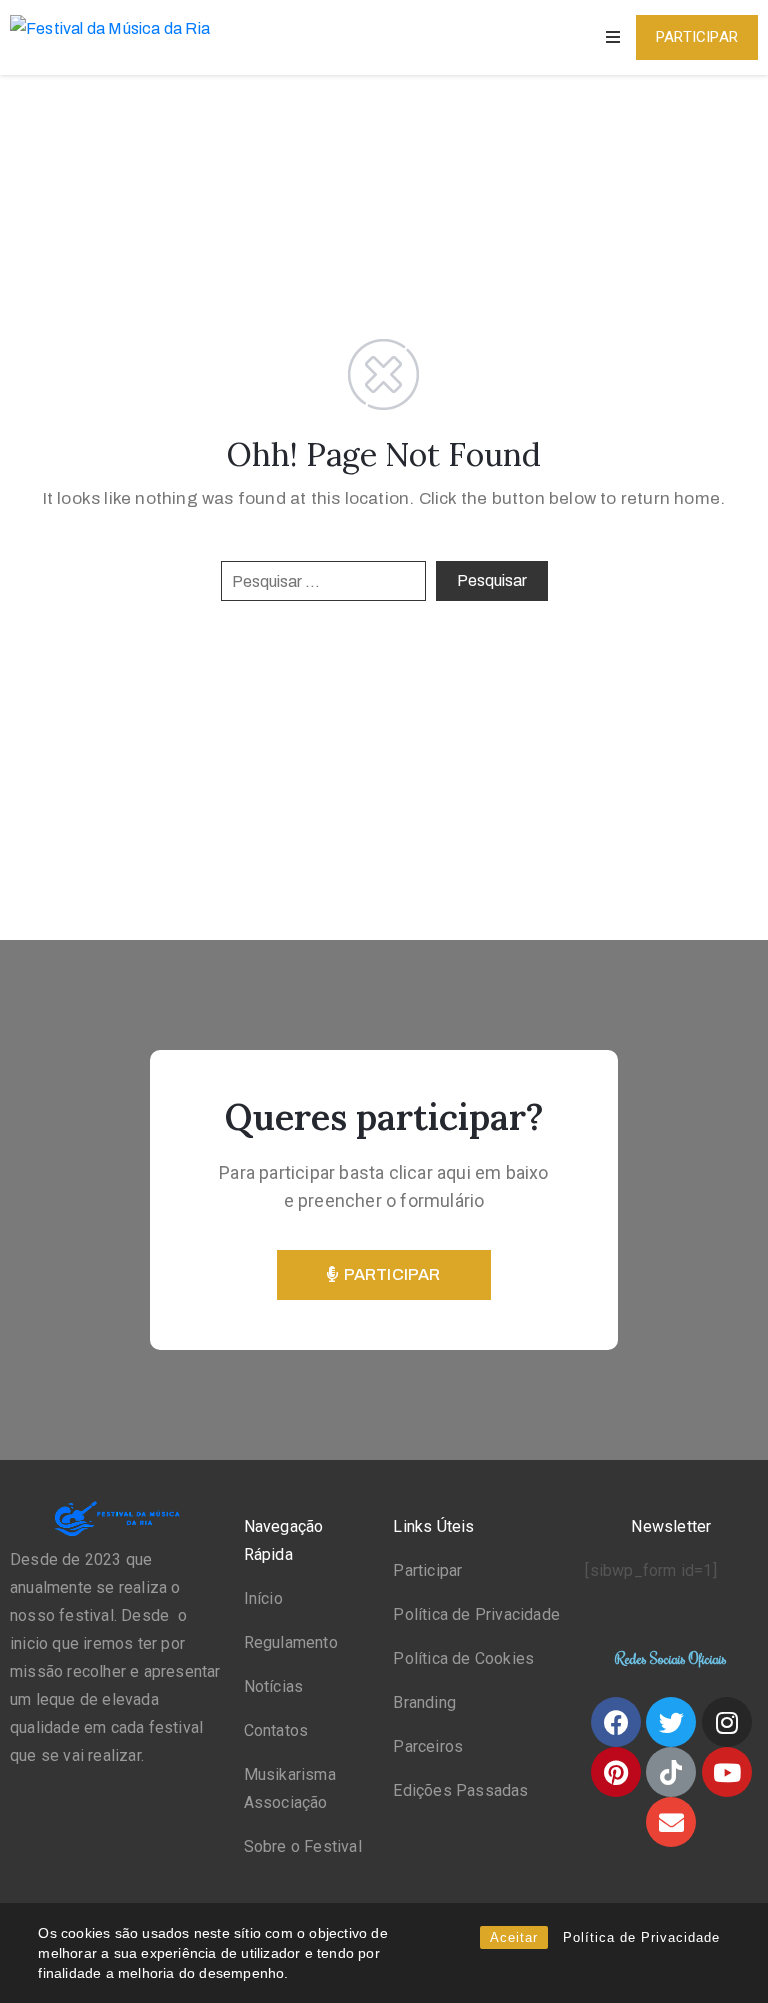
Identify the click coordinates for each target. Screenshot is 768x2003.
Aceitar (514, 1937)
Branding (424, 1702)
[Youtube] (727, 1772)
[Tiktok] (671, 1772)
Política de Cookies (463, 1658)
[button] (697, 37)
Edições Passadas (460, 1790)
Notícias (274, 1686)
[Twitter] (671, 1722)
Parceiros (428, 1746)
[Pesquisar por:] (323, 581)
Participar (427, 1570)
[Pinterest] (616, 1772)
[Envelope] (671, 1822)
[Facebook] (616, 1722)
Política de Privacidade (641, 1937)
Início (263, 1598)
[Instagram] (727, 1722)
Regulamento (291, 1642)
